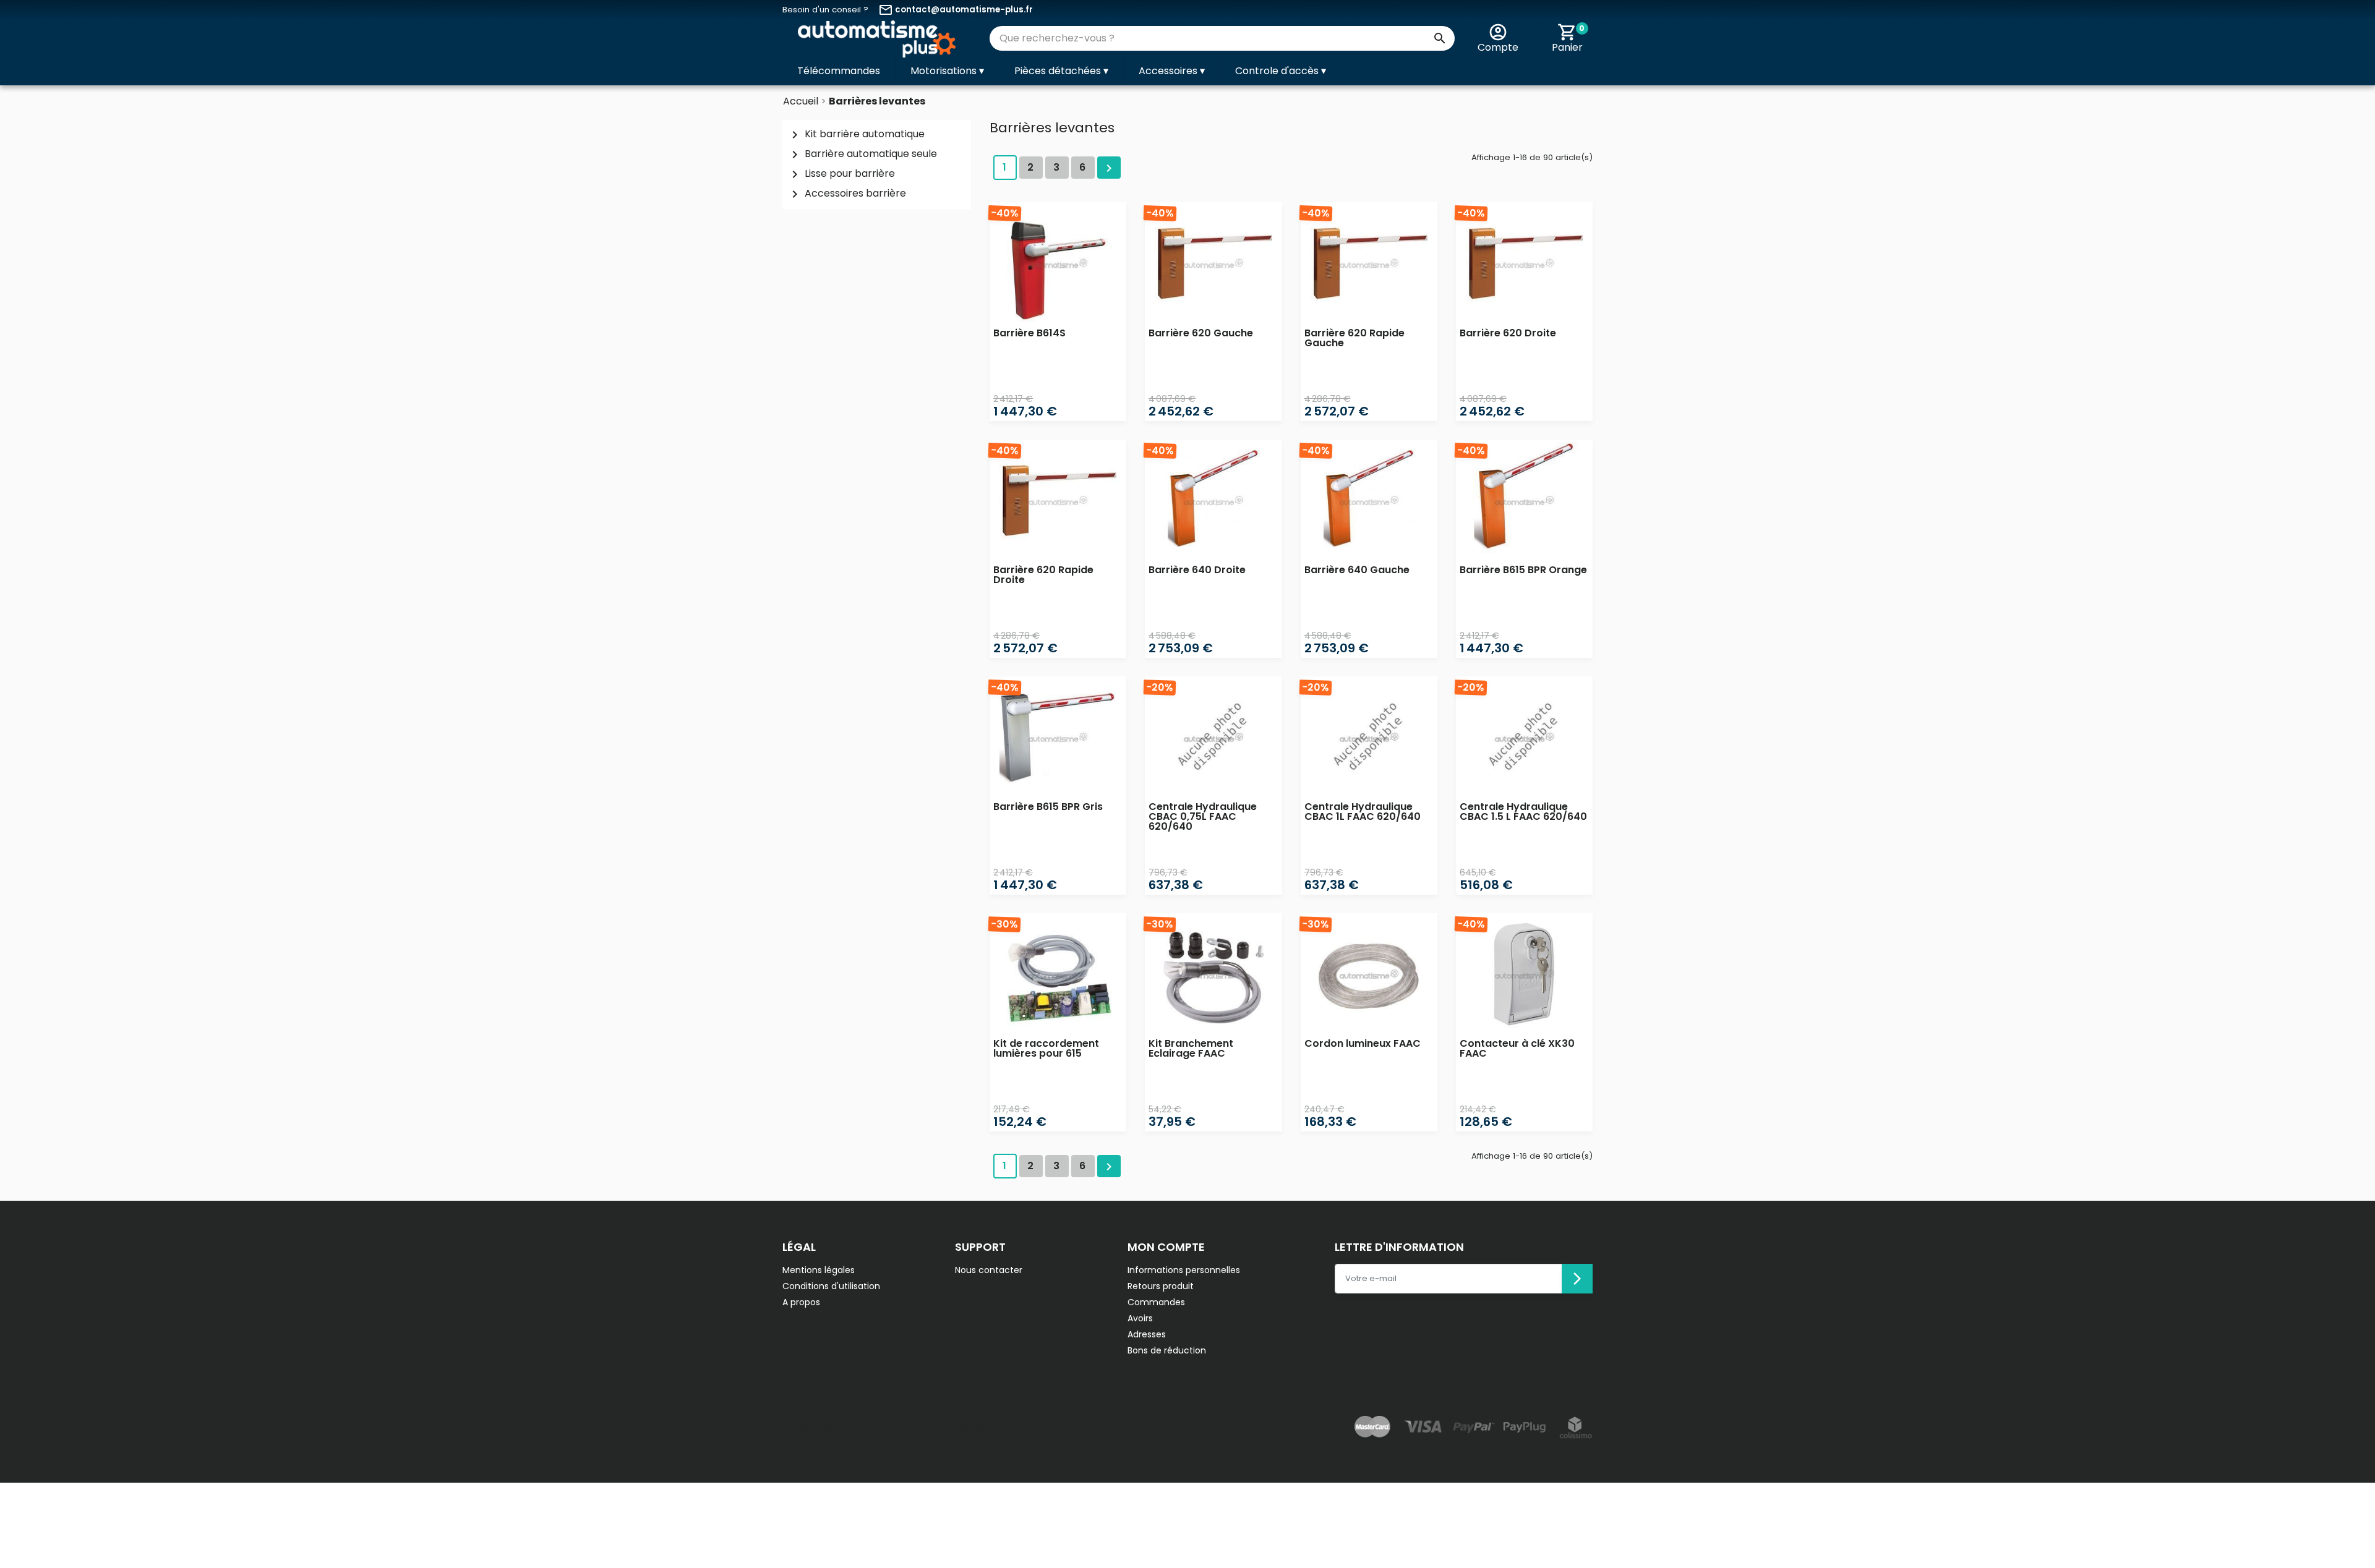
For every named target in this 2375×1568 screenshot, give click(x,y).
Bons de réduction (1167, 1350)
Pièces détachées (1061, 71)
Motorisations (947, 71)
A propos (801, 1302)
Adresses (1147, 1334)
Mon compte (1166, 1247)
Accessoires (1172, 71)
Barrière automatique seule (862, 154)
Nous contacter (989, 1270)
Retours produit (1161, 1286)
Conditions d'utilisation (831, 1286)
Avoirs (1140, 1318)
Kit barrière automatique (856, 134)
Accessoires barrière (847, 194)
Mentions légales (819, 1270)
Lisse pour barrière (841, 174)
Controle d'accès (1281, 71)
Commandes (1156, 1302)
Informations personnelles (1184, 1270)
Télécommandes (839, 71)
